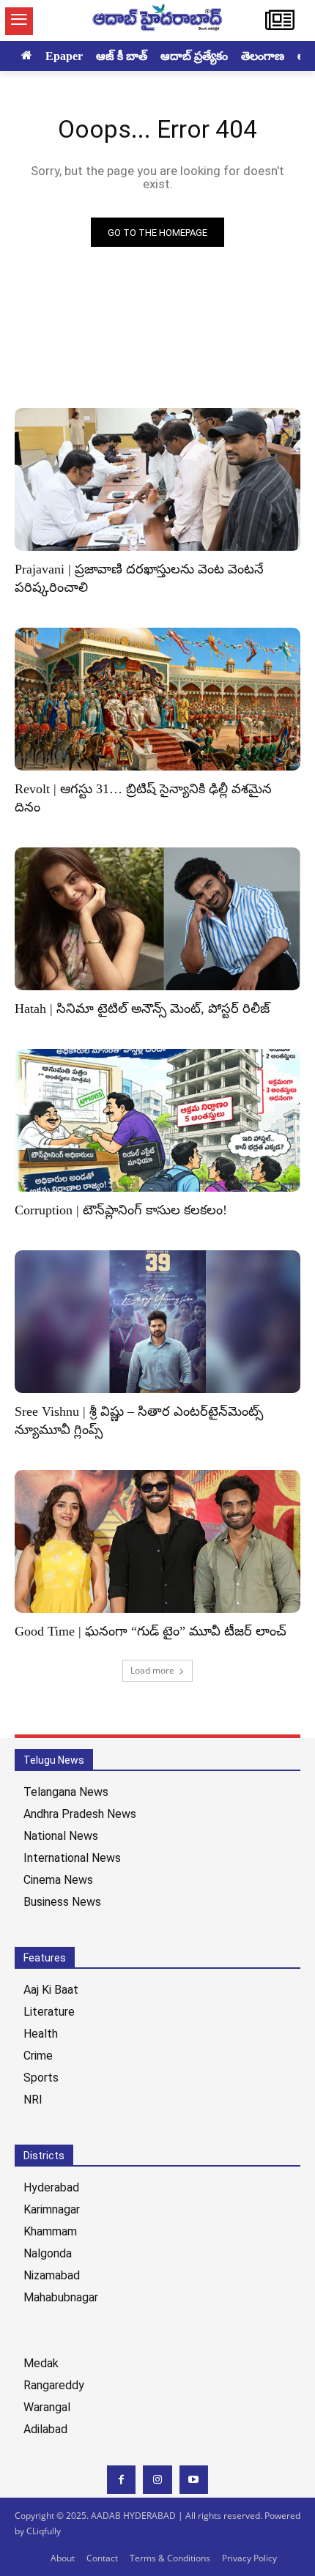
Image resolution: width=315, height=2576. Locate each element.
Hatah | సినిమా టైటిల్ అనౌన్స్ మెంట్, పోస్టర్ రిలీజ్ (142, 1009)
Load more (152, 1670)
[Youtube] (194, 2480)
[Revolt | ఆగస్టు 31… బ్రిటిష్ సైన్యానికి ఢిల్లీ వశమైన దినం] (157, 699)
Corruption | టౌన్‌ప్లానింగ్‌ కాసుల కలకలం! (121, 1210)
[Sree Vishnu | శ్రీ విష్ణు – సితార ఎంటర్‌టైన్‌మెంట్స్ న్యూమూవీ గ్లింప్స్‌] (157, 1322)
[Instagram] (157, 2480)
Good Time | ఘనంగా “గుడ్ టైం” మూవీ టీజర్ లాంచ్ (151, 1631)
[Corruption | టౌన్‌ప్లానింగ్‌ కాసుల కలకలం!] (157, 1120)
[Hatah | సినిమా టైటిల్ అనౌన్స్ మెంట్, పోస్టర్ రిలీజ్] (157, 919)
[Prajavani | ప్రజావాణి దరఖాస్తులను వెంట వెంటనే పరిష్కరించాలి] (157, 479)
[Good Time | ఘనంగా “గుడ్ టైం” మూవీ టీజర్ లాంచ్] (157, 1541)
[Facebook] (121, 2480)
